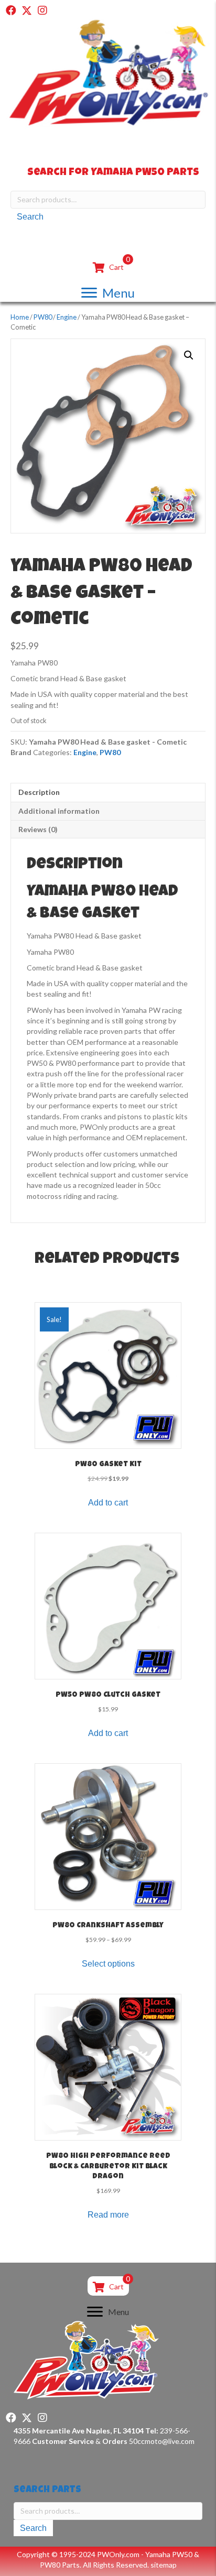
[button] (11, 10)
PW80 (43, 317)
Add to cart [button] (108, 1503)
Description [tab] (39, 792)
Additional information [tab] (59, 811)
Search (30, 217)
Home (20, 317)
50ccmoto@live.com (162, 2441)
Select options (108, 1964)
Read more (108, 2215)
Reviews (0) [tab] (38, 829)
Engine (67, 317)
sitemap (164, 2565)
